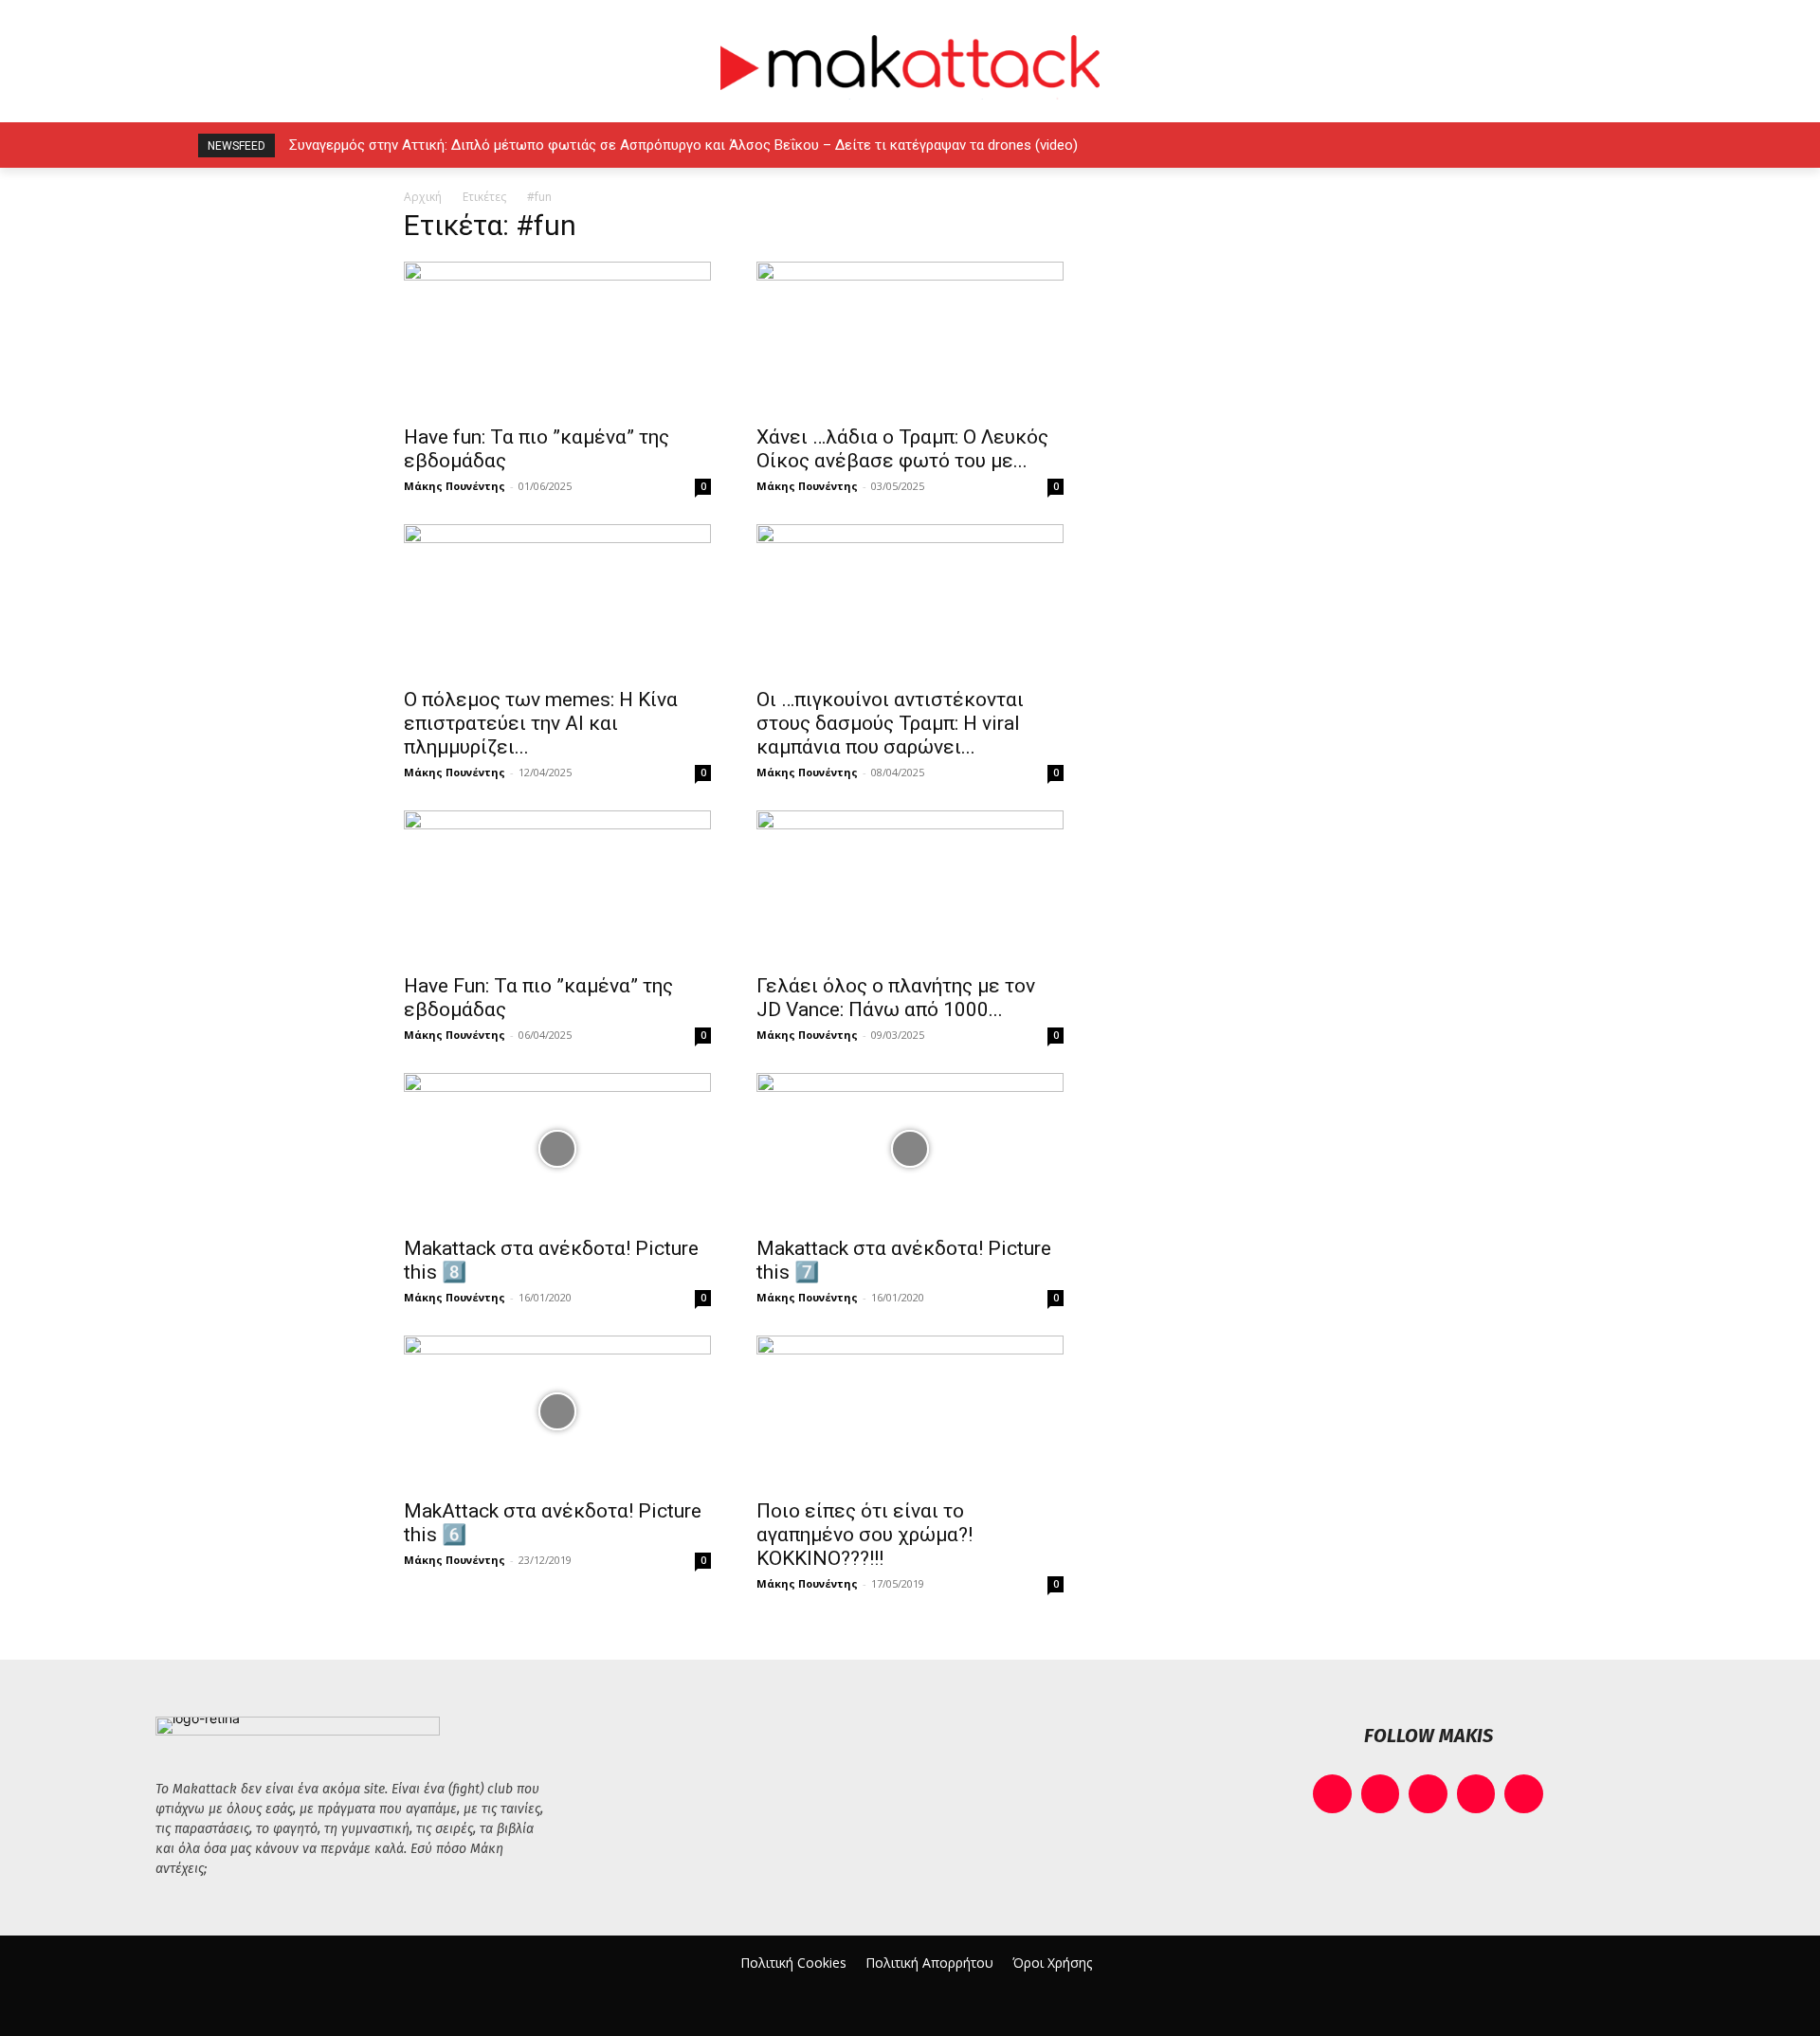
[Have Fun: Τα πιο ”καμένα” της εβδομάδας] (557, 886)
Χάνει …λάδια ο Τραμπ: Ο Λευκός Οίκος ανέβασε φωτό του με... (902, 449)
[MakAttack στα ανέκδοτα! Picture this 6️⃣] (557, 1411)
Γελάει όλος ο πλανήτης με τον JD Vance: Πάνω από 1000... (896, 998)
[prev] (1356, 145)
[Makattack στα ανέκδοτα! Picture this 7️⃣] (910, 1149)
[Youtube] (1602, 145)
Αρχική (423, 197)
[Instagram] (1474, 145)
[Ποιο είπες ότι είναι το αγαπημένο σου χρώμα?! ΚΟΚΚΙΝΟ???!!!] (910, 1411)
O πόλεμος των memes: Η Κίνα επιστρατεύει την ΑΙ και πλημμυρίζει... (541, 723)
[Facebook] (1432, 145)
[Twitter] (1560, 145)
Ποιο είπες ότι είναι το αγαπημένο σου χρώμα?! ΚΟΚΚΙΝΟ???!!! (864, 1535)
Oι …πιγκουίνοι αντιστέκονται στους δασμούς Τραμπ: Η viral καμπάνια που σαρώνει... (890, 723)
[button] (1642, 145)
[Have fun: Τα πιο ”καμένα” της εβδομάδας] (557, 337)
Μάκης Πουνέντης (455, 486)
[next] (1386, 145)
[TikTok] (1517, 145)
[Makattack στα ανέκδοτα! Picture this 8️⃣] (557, 1149)
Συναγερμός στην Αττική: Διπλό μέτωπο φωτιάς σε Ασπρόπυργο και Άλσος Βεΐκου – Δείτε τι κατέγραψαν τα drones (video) (683, 145)
